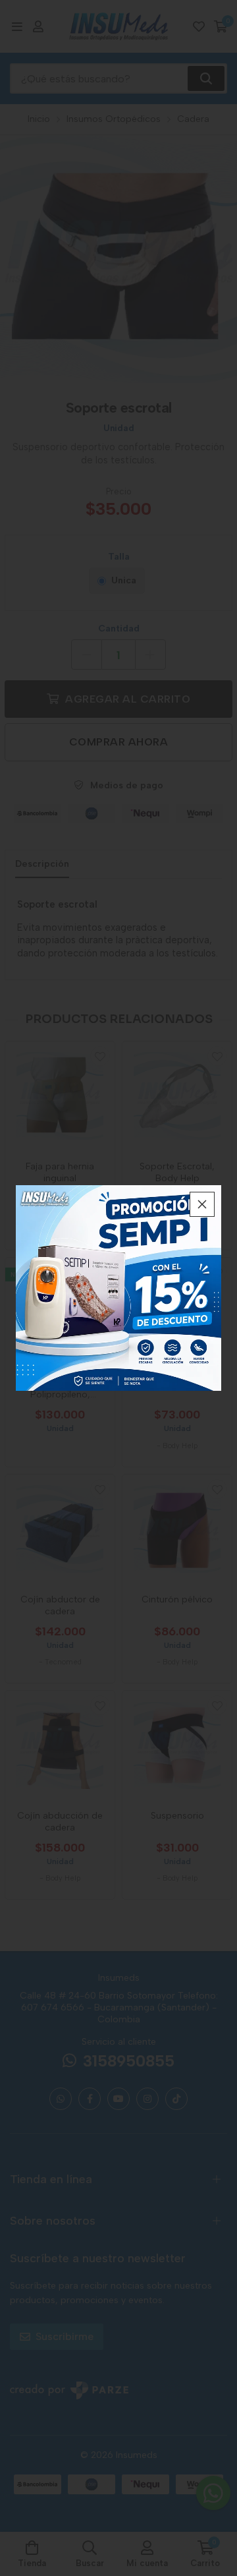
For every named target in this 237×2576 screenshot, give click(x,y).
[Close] (202, 1204)
